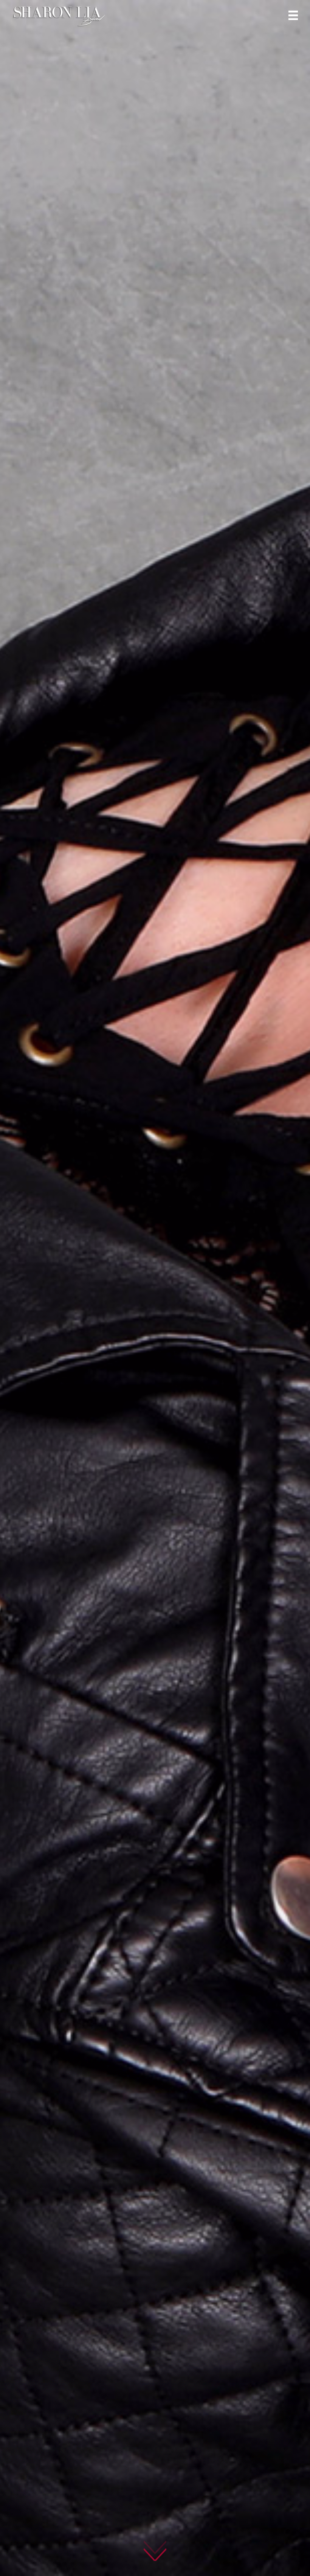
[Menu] (293, 15)
